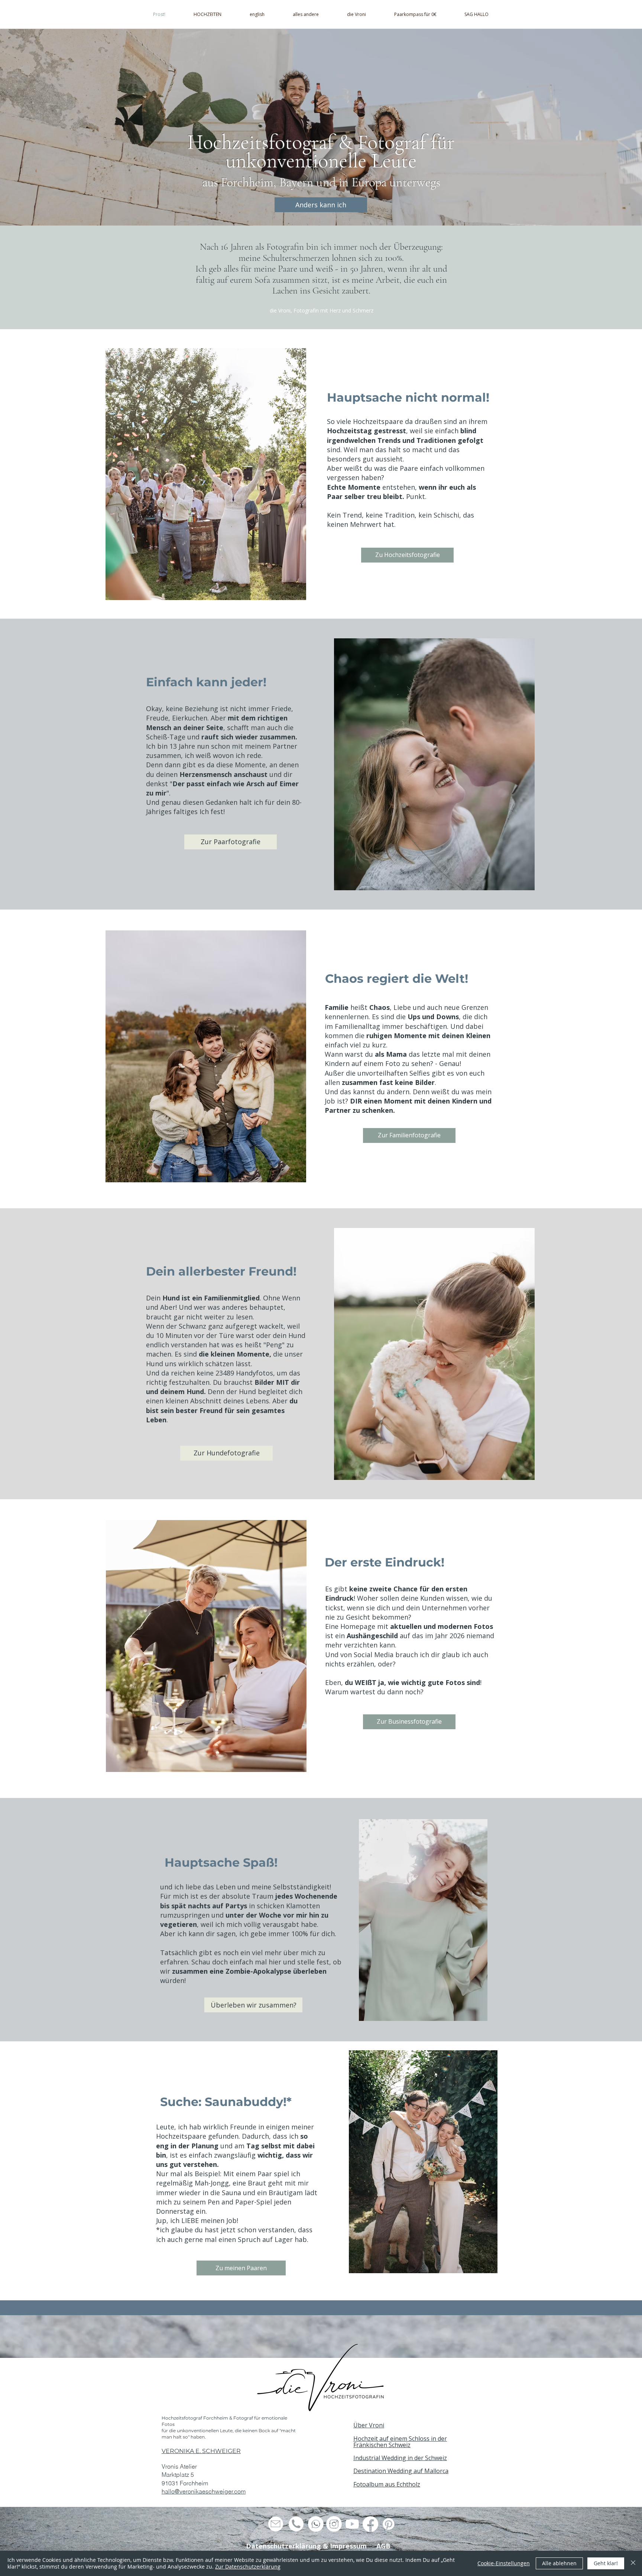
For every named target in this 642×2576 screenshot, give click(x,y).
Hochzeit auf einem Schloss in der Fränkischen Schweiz (400, 2442)
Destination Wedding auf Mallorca (401, 2471)
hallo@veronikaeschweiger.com (204, 2491)
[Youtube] (352, 2524)
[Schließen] (633, 2563)
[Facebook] (370, 2524)
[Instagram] (334, 2524)
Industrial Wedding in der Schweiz (400, 2458)
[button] (306, 14)
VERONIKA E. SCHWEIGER (201, 2451)
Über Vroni (369, 2425)
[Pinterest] (389, 2524)
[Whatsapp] (316, 2524)
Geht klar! (606, 2563)
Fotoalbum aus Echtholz (387, 2484)
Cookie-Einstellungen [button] (504, 2563)
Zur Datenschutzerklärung (248, 2567)
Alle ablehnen (559, 2563)
